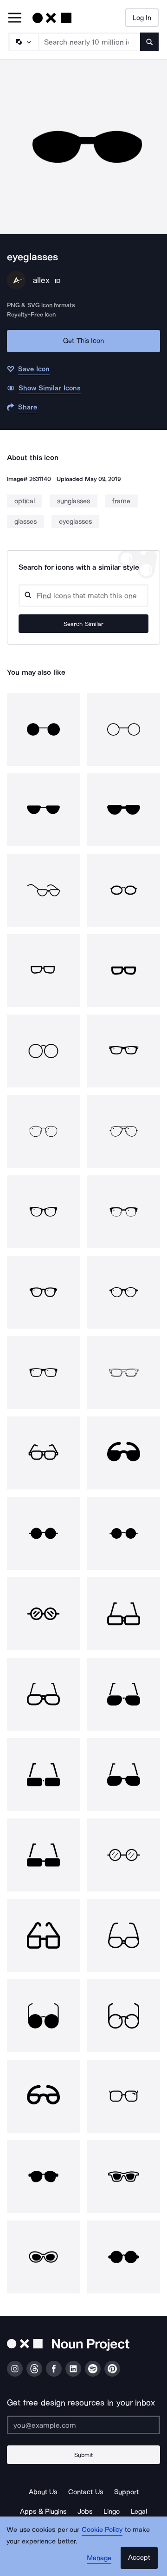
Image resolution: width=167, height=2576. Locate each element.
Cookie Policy (102, 2530)
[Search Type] (23, 42)
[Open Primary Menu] (15, 18)
